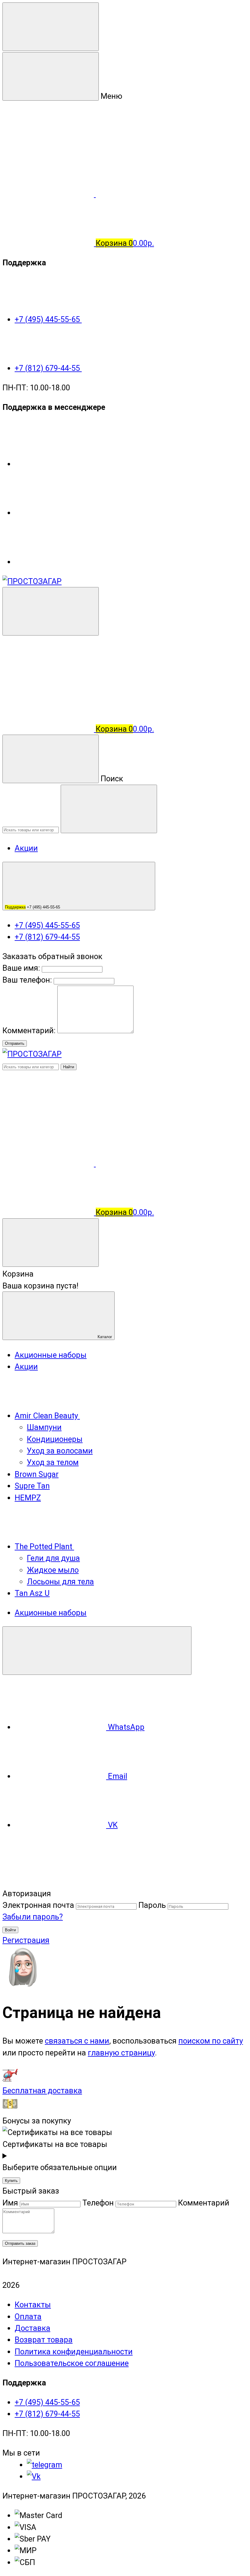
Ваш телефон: (27, 980)
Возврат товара (44, 2340)
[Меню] (51, 27)
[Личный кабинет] (48, 680)
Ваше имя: (21, 968)
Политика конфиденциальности (74, 2352)
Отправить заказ (20, 2243)
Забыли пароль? (33, 1917)
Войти (10, 1930)
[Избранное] (141, 1163)
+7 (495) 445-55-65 (48, 319)
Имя (10, 2203)
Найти (69, 1067)
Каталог (104, 1337)
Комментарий (204, 2203)
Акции (26, 848)
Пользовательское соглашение (72, 2363)
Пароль (152, 1905)
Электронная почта (38, 1905)
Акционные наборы (51, 1613)
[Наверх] (48, 1882)
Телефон (98, 2203)
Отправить (15, 1043)
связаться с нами (77, 2041)
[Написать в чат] (97, 1651)
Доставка (32, 2328)
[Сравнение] (49, 1163)
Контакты (33, 2305)
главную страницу (121, 2053)
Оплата (28, 2316)
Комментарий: (30, 1030)
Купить (11, 2181)
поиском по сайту (211, 2041)
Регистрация (26, 1940)
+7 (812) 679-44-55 (48, 368)
